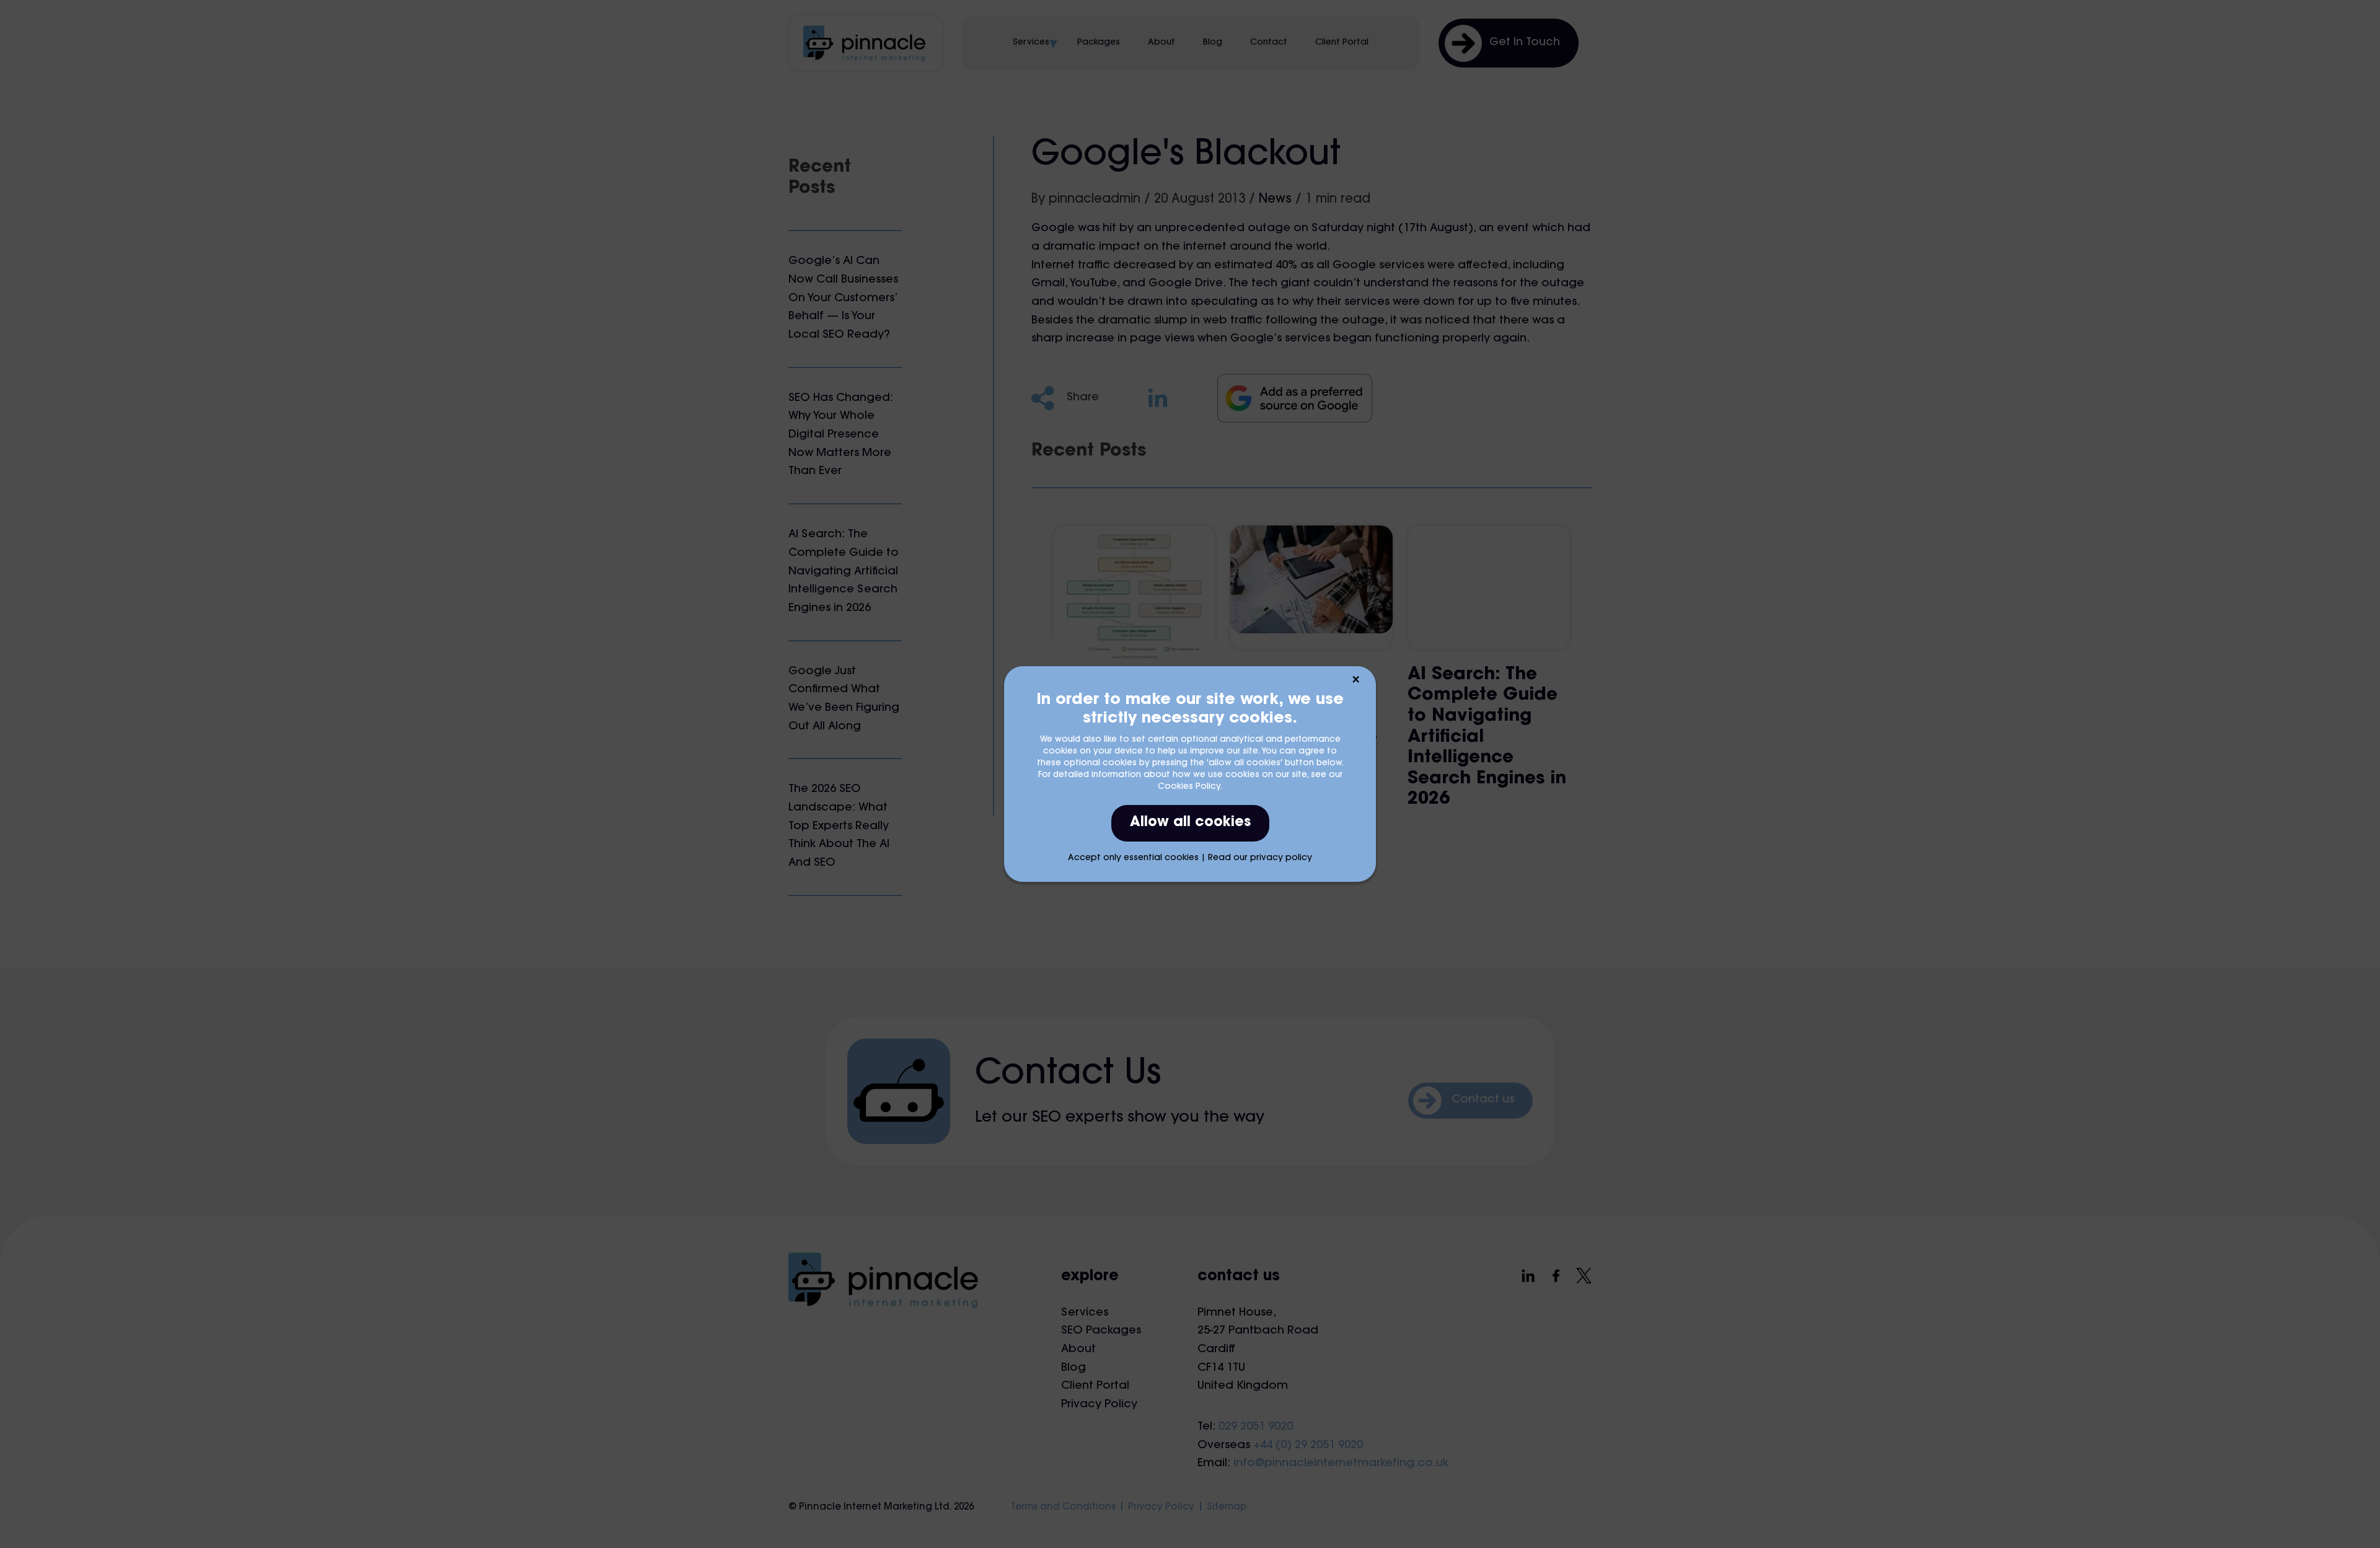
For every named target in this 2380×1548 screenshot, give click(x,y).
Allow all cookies (1190, 823)
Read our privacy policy (1260, 858)
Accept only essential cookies (1133, 858)
